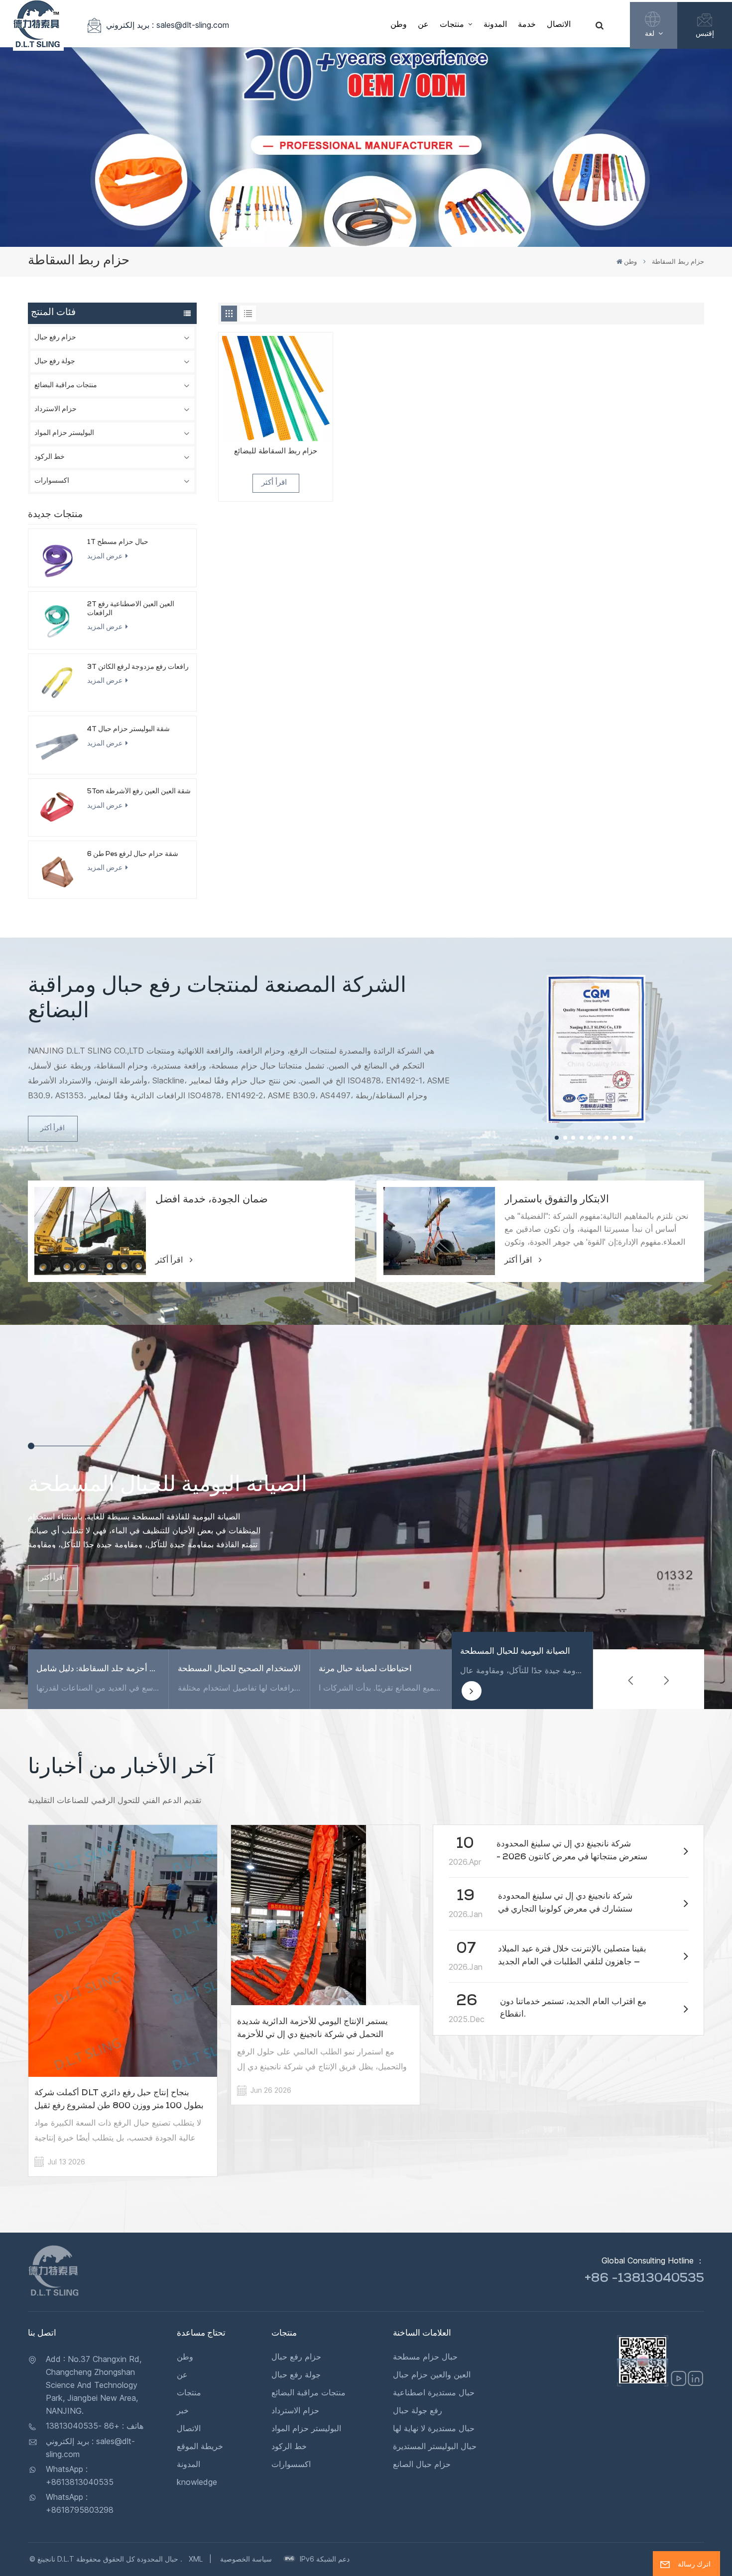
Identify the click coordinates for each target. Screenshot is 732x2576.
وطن (399, 25)
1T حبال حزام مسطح (118, 542)
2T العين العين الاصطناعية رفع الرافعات (131, 609)
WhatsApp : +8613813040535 (80, 2475)
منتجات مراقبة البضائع (66, 386)
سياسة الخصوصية (246, 2559)
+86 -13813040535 (644, 2279)
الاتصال (559, 25)
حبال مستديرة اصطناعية (434, 2392)
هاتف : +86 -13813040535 (95, 2426)
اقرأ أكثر (274, 483)
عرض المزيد (106, 557)
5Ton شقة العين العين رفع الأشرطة (139, 792)
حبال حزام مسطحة (425, 2357)
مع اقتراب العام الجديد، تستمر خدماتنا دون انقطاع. (573, 2009)
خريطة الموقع (200, 2446)
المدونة (495, 25)
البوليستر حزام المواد (64, 433)
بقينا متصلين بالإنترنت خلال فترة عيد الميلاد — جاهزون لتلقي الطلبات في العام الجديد (572, 1956)
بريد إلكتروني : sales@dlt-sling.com (168, 25)
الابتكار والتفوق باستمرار (557, 1200)
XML (196, 2559)
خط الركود (50, 457)
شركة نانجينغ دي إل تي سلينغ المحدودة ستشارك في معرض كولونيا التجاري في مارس (565, 1905)
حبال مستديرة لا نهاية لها (434, 2428)
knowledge (197, 2482)
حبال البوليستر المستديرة (435, 2446)
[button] (557, 1138)
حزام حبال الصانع (422, 2464)
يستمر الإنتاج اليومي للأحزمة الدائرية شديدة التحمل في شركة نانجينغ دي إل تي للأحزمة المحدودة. (312, 2030)
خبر (183, 2410)
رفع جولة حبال (418, 2410)
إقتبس (705, 33)
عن (423, 25)
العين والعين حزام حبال (432, 2374)
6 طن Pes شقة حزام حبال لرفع (133, 855)
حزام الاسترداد (56, 410)
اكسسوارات (52, 481)
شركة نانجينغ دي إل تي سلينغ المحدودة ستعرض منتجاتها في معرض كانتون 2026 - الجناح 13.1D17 (572, 1852)
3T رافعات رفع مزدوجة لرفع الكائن (138, 667)
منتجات (453, 25)
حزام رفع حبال (55, 338)
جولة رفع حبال (55, 362)
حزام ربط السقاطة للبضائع (276, 452)
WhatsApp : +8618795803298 (80, 2503)
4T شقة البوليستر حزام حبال (128, 730)
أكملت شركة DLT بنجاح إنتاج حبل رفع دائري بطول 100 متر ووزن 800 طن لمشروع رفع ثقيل (119, 2100)
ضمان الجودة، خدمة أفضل (212, 1200)
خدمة (527, 25)
